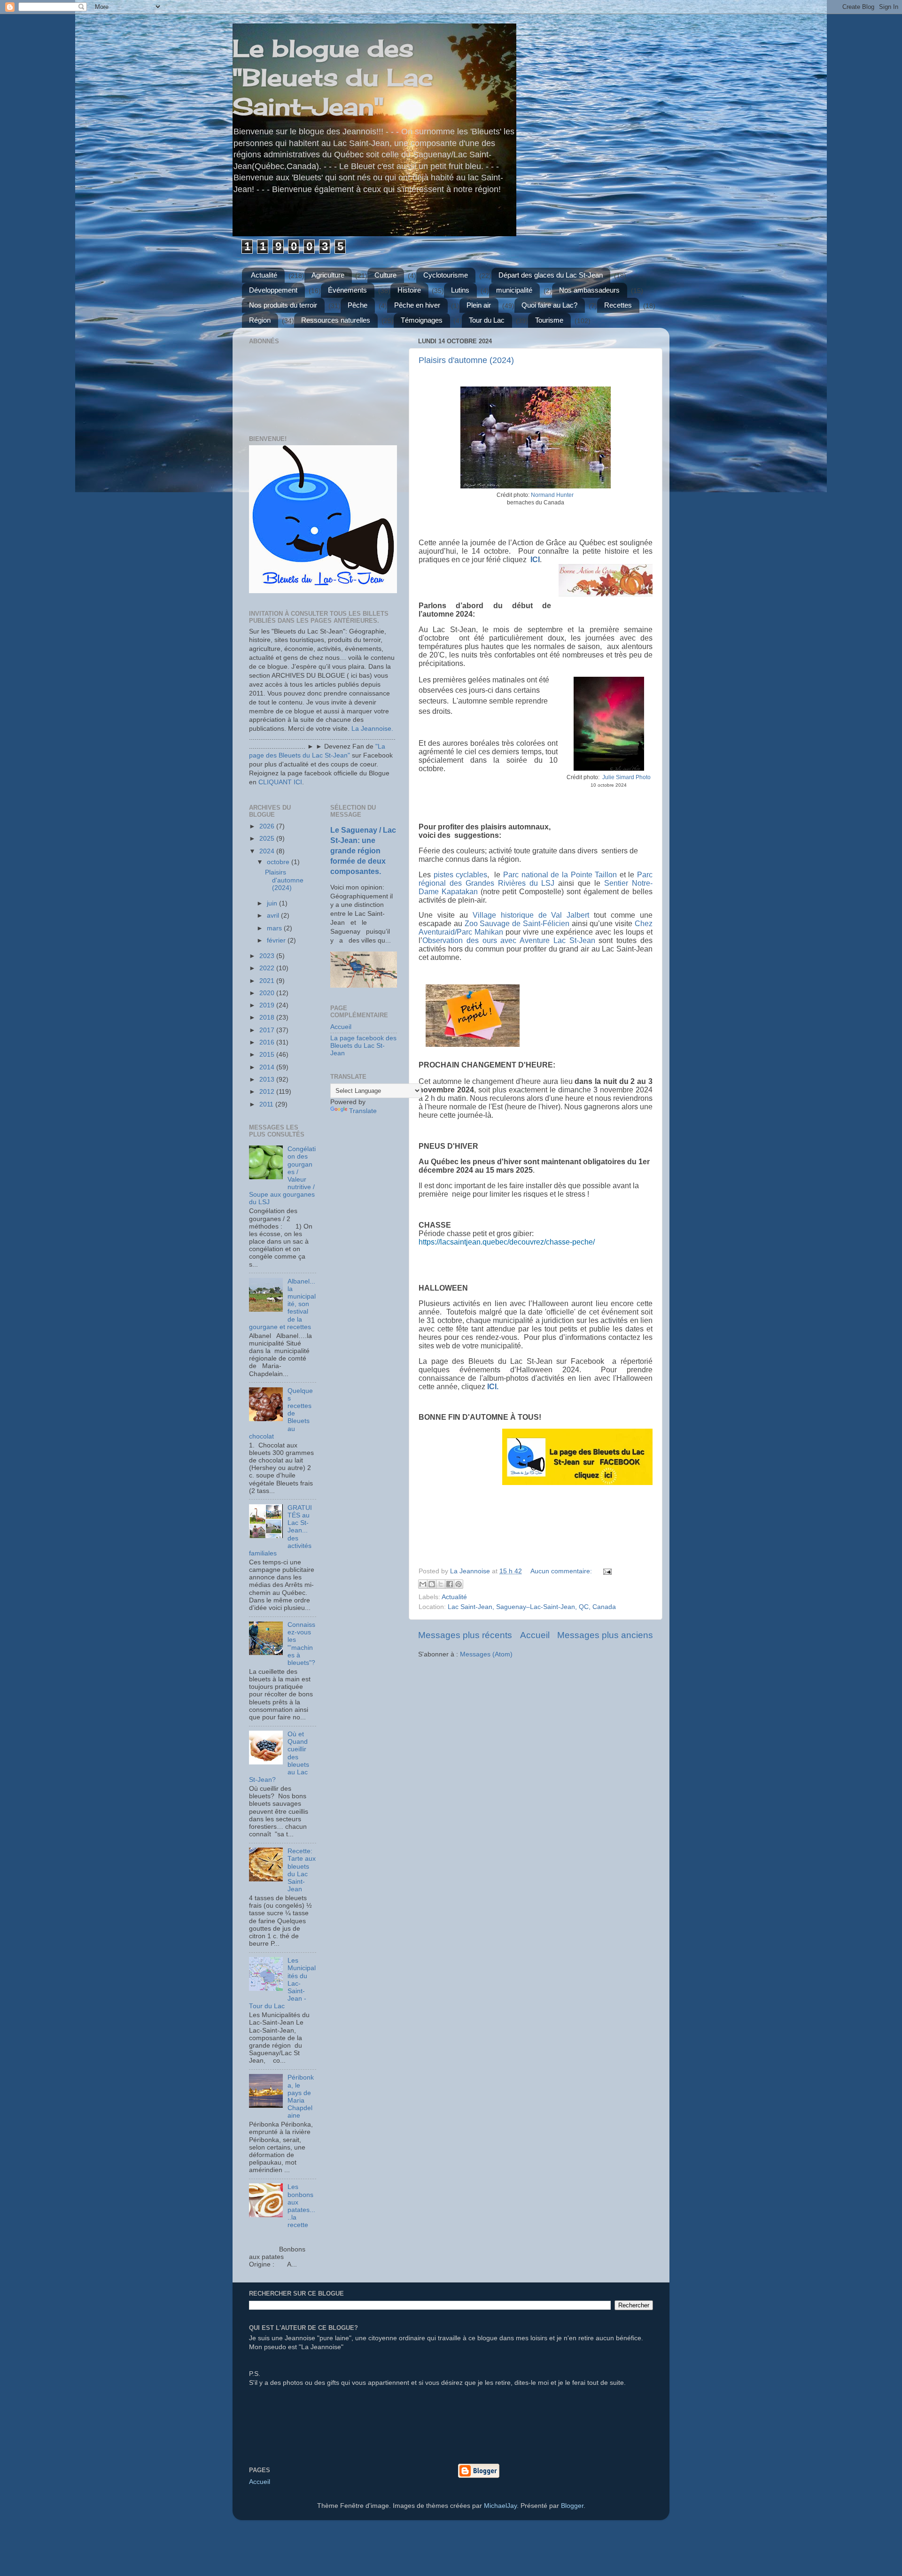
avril (274, 916)
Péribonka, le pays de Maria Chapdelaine (301, 2096)
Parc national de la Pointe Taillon (560, 875)
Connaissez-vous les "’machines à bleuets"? (301, 1644)
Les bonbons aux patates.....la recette (301, 2206)
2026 (268, 826)
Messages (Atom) (486, 1654)
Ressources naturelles (336, 320)
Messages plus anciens (605, 1635)
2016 (268, 1042)
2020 (268, 993)
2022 (268, 968)
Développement (273, 290)
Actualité (264, 275)
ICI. (493, 1387)
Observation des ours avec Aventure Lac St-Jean (509, 940)
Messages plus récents (465, 1635)
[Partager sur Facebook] (450, 1584)
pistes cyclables (461, 875)
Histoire (409, 290)
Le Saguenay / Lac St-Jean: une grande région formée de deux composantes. (363, 851)
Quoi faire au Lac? (549, 305)
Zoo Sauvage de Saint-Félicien (517, 924)
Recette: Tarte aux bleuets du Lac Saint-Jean (302, 1870)
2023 (268, 956)
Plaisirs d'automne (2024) (466, 360)
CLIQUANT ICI (280, 782)
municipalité (514, 290)
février (277, 940)
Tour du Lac (487, 320)
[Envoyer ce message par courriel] (423, 1584)
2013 (268, 1079)
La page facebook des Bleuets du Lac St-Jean (363, 1046)
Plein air (479, 305)
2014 (268, 1067)
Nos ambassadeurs (589, 290)
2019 (268, 1005)
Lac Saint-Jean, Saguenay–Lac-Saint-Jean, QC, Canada (532, 1607)
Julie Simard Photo (626, 777)
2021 (268, 981)
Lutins (460, 290)
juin (273, 903)
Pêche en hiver (417, 305)
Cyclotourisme (446, 275)
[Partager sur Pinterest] (459, 1584)
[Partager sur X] (441, 1584)
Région (260, 320)
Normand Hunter (552, 495)
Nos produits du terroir (283, 305)
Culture (385, 275)
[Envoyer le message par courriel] (606, 1571)
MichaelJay (500, 2506)
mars (275, 928)
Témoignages (422, 320)
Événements (347, 290)
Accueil (535, 1635)
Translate (363, 1111)
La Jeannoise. (372, 729)
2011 (267, 1104)
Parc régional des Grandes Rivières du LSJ (536, 879)
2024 (268, 851)
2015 (268, 1055)
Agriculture (328, 275)
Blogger (572, 2506)
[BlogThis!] (432, 1584)
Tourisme (549, 320)
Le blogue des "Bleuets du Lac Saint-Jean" (333, 77)
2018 (268, 1017)
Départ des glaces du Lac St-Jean (551, 275)
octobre (279, 862)
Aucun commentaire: (562, 1571)
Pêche (358, 305)
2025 (268, 839)
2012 (268, 1092)
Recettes (618, 305)
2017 (268, 1030)
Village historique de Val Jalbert (531, 915)
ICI (535, 560)
